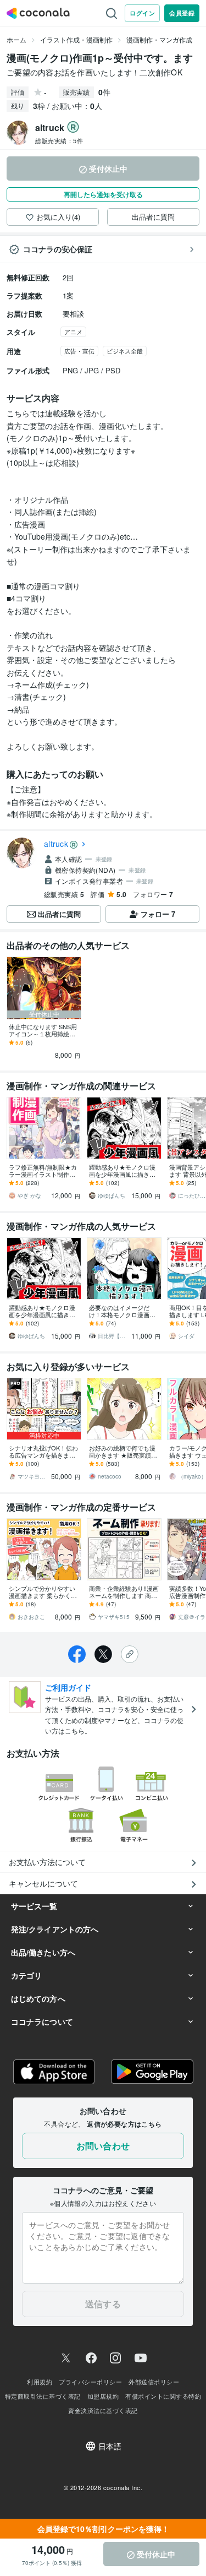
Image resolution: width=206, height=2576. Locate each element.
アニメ (73, 331)
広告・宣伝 (79, 351)
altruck (56, 844)
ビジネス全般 (125, 351)
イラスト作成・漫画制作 (76, 39)
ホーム (16, 39)
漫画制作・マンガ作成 (159, 39)
